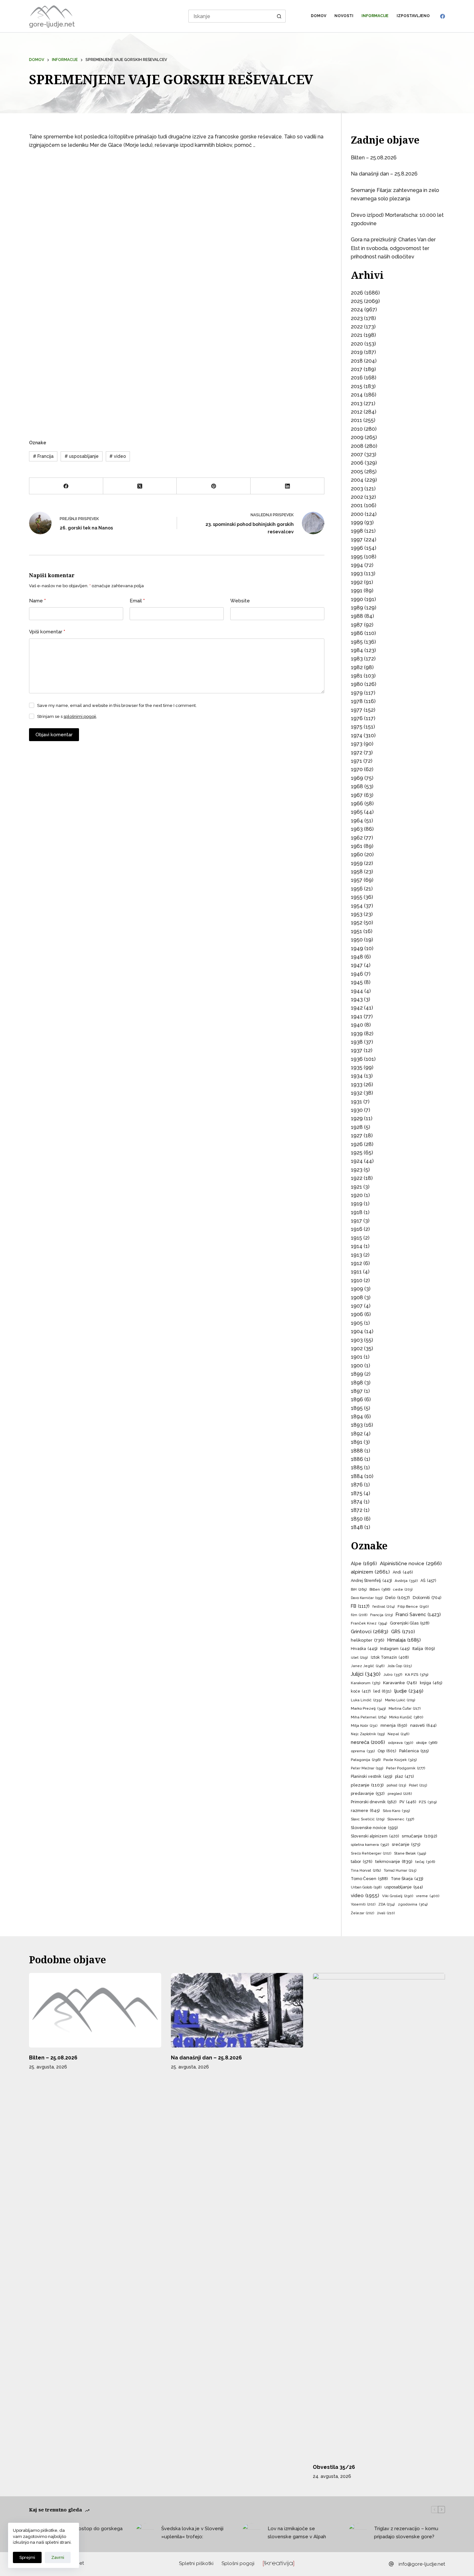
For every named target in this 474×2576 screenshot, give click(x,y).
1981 (357, 676)
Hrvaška (364, 1649)
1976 (357, 718)
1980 (357, 684)
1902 (357, 1348)
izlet (359, 1658)
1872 (357, 1510)
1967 (357, 795)
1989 (357, 608)
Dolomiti (427, 1598)
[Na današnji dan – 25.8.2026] (237, 2010)
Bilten (380, 1589)
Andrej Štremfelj (371, 1581)
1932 (357, 1093)
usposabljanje (82, 456)
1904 (357, 1331)
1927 (357, 1136)
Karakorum (365, 1683)
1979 (357, 693)
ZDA (387, 1904)
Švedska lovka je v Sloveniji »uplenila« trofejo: (192, 2533)
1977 (357, 710)
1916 (357, 1229)
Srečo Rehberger (371, 1853)
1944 (357, 991)
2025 (357, 301)
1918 (357, 1212)
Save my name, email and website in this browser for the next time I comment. (117, 705)
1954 (357, 906)
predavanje (368, 1793)
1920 (357, 1195)
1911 (356, 1272)
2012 (357, 412)
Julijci (366, 1674)
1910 (357, 1280)
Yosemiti (363, 1904)
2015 (357, 386)
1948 (357, 957)
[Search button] (279, 16)
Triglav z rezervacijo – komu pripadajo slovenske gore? (406, 2533)
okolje (427, 1743)
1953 (357, 914)
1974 (357, 735)
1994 (357, 565)
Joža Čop (400, 1666)
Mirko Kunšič (406, 1717)
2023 (357, 318)
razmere (365, 1811)
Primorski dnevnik (374, 1802)
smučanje (420, 1836)
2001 (357, 505)
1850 (357, 1519)
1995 (357, 557)
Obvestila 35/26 (334, 2467)
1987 (357, 625)
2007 (357, 454)
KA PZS (417, 1675)
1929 (357, 1118)
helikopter (368, 1640)
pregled (400, 1794)
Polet (418, 1785)
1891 (357, 1442)
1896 (357, 1399)
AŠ (428, 1580)
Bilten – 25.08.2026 (374, 158)
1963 (357, 829)
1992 (357, 582)
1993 (357, 574)
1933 (357, 1085)
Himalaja (404, 1640)
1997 (357, 540)
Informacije (375, 16)
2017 (357, 369)
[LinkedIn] (287, 486)
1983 (357, 659)
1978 (357, 701)
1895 (357, 1408)
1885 (357, 1468)
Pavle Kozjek (400, 1760)
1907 (357, 1306)
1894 (357, 1417)
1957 (357, 880)
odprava (400, 1743)
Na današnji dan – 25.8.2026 (384, 174)
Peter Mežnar (367, 1768)
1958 (357, 872)
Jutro (393, 1675)
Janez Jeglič (368, 1666)
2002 (357, 497)
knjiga (431, 1683)
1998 (357, 531)
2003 (357, 489)
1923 (357, 1170)
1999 (357, 523)
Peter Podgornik (405, 1768)
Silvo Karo (396, 1811)
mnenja (394, 1725)
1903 (357, 1340)
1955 (357, 897)
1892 (357, 1434)
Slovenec (401, 1819)
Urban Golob (366, 1887)
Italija (424, 1649)
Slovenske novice (374, 1828)
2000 (357, 514)
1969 (357, 778)
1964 (357, 821)
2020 (357, 344)
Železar (362, 1913)
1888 (357, 1451)
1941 (357, 1016)
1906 (357, 1314)
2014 (357, 395)
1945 (357, 982)
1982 (357, 667)
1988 (357, 616)
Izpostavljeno (413, 16)
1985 (357, 642)
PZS (428, 1802)
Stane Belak (410, 1853)
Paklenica (414, 1751)
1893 (357, 1425)
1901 (357, 1357)
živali (386, 1913)
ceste (403, 1590)
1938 (357, 1042)
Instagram (395, 1649)
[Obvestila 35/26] (379, 2215)
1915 (356, 1238)
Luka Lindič (366, 1700)
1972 (357, 753)
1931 (356, 1102)
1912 (356, 1263)
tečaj (425, 1862)
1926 (357, 1144)
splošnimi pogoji (80, 716)
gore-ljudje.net (52, 24)
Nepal (399, 1734)
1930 (357, 1110)
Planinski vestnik (371, 1776)
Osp (387, 1751)
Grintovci (370, 1631)
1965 (357, 812)
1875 (357, 1493)
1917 (356, 1221)
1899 (357, 1374)
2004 (357, 480)
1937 (357, 1050)
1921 (356, 1187)
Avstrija (406, 1581)
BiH (359, 1589)
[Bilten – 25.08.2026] (95, 2010)
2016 (357, 378)
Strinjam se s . (67, 716)
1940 (357, 1025)
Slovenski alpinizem (375, 1836)
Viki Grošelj (398, 1896)
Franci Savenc (418, 1615)
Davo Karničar (367, 1598)
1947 (357, 965)
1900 (357, 1366)
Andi (403, 1572)
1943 (357, 999)
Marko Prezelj (368, 1708)
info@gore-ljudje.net (422, 2564)
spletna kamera (370, 1845)
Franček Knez (369, 1623)
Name (37, 601)
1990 (357, 599)
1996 (357, 548)
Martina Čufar (405, 1709)
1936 (357, 1059)
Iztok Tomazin (390, 1657)
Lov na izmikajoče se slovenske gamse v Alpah (297, 2533)
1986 (357, 633)
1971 (356, 761)
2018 (357, 361)
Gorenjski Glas (410, 1623)
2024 (357, 310)
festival (384, 1607)
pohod (396, 1785)
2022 (357, 327)
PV (408, 1802)
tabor (362, 1862)
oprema (363, 1751)
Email (137, 601)
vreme (428, 1896)
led (382, 1691)
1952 (357, 923)
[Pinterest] (214, 486)
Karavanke (400, 1683)
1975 (357, 727)
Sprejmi (27, 2557)
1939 (357, 1034)
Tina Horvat (366, 1870)
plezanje (367, 1785)
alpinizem (370, 1572)
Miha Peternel (369, 1717)
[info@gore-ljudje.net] (391, 2564)
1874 (357, 1502)
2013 (357, 403)
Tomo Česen (369, 1879)
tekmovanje (394, 1861)
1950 (357, 940)
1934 (357, 1076)
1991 (357, 591)
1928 (357, 1127)
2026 (357, 293)
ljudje (409, 1691)
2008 (357, 446)
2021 (357, 335)
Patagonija (366, 1760)
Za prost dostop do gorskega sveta (89, 2533)
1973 (357, 744)
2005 (357, 472)
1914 (357, 1246)
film (359, 1615)
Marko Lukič (400, 1700)
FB (360, 1606)
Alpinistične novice (411, 1563)
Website (240, 601)
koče (361, 1691)
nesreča (368, 1742)
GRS (403, 1631)
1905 (357, 1323)
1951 (356, 931)
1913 (356, 1255)
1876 (357, 1485)
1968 (357, 786)
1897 (357, 1391)
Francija (43, 456)
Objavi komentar (54, 735)
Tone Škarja (407, 1879)
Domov (319, 16)
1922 (357, 1178)
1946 (357, 974)
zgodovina (413, 1904)
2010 (357, 429)
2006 (357, 463)
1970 (357, 769)
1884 (357, 1476)
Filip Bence (413, 1606)
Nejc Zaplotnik (368, 1734)
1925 (357, 1153)
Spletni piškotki (196, 2563)
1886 (357, 1459)
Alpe (364, 1563)
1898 (357, 1383)
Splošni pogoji (238, 2563)
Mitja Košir (364, 1726)
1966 (357, 804)
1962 (357, 838)
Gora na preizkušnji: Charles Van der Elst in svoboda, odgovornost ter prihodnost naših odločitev (393, 248)
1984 (357, 650)
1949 (357, 948)
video (118, 456)
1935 (357, 1067)
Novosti (344, 16)
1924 (357, 1161)
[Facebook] (443, 16)
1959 (357, 863)
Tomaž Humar (400, 1871)
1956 (357, 889)
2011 (356, 420)
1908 (357, 1298)
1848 (357, 1527)
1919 (357, 1204)
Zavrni (58, 2557)
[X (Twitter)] (140, 486)
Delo (398, 1597)
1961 (357, 846)
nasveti (423, 1725)
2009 (357, 437)
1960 (357, 855)
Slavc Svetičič (368, 1819)
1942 (357, 1008)
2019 (357, 352)
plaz (404, 1776)
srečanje (406, 1844)
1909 (357, 1289)
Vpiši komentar (47, 632)
